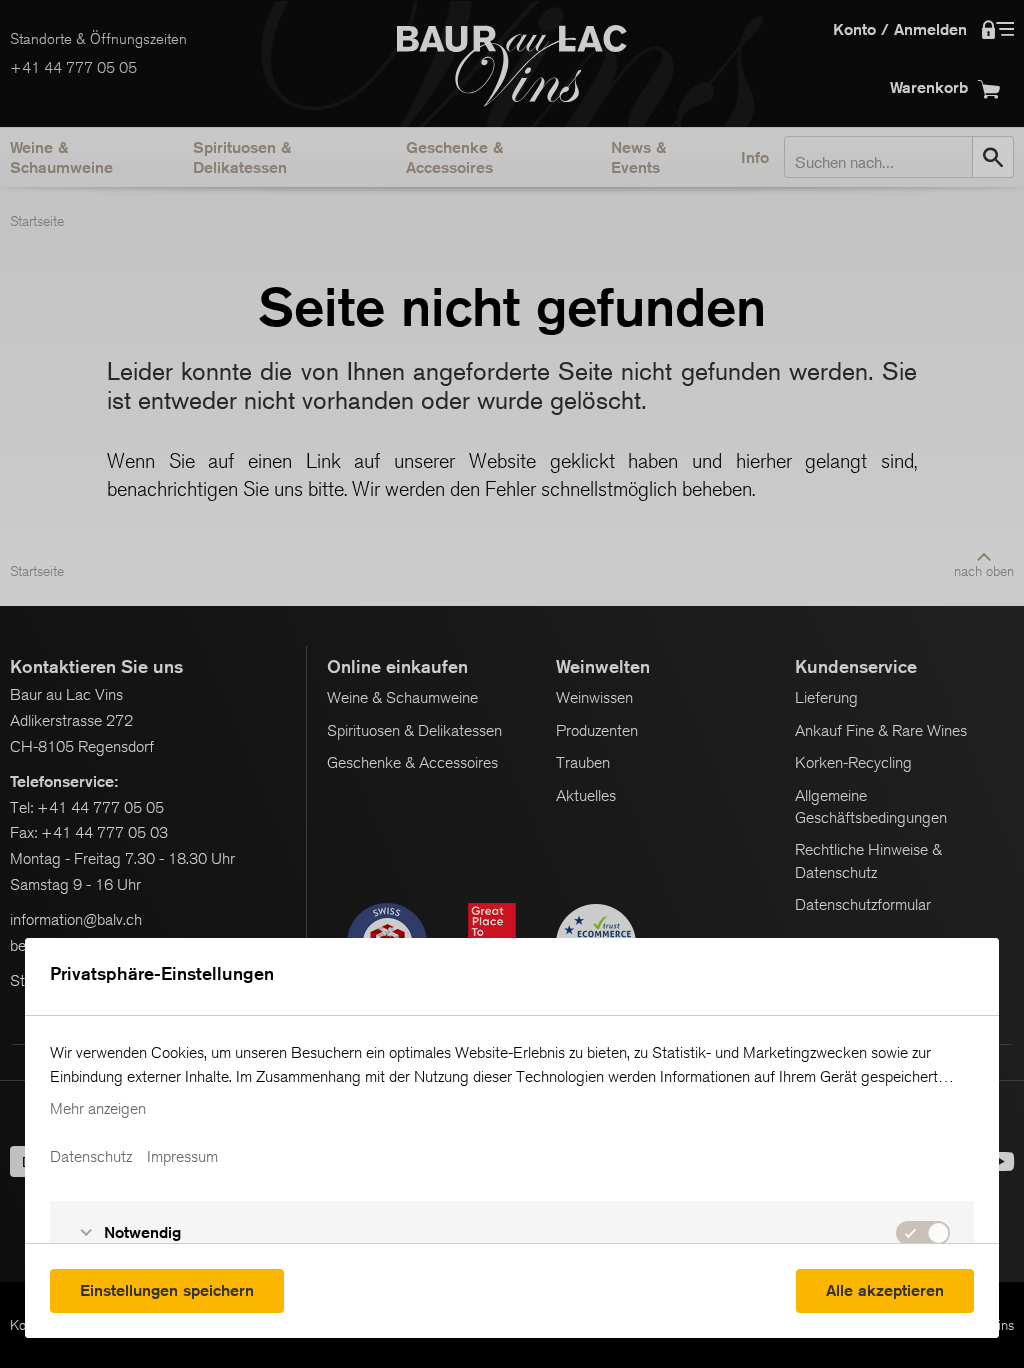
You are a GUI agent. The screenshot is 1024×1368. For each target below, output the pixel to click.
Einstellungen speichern (167, 1290)
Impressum (182, 1157)
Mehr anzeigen (98, 1109)
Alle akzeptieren (885, 1290)
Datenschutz (91, 1157)
